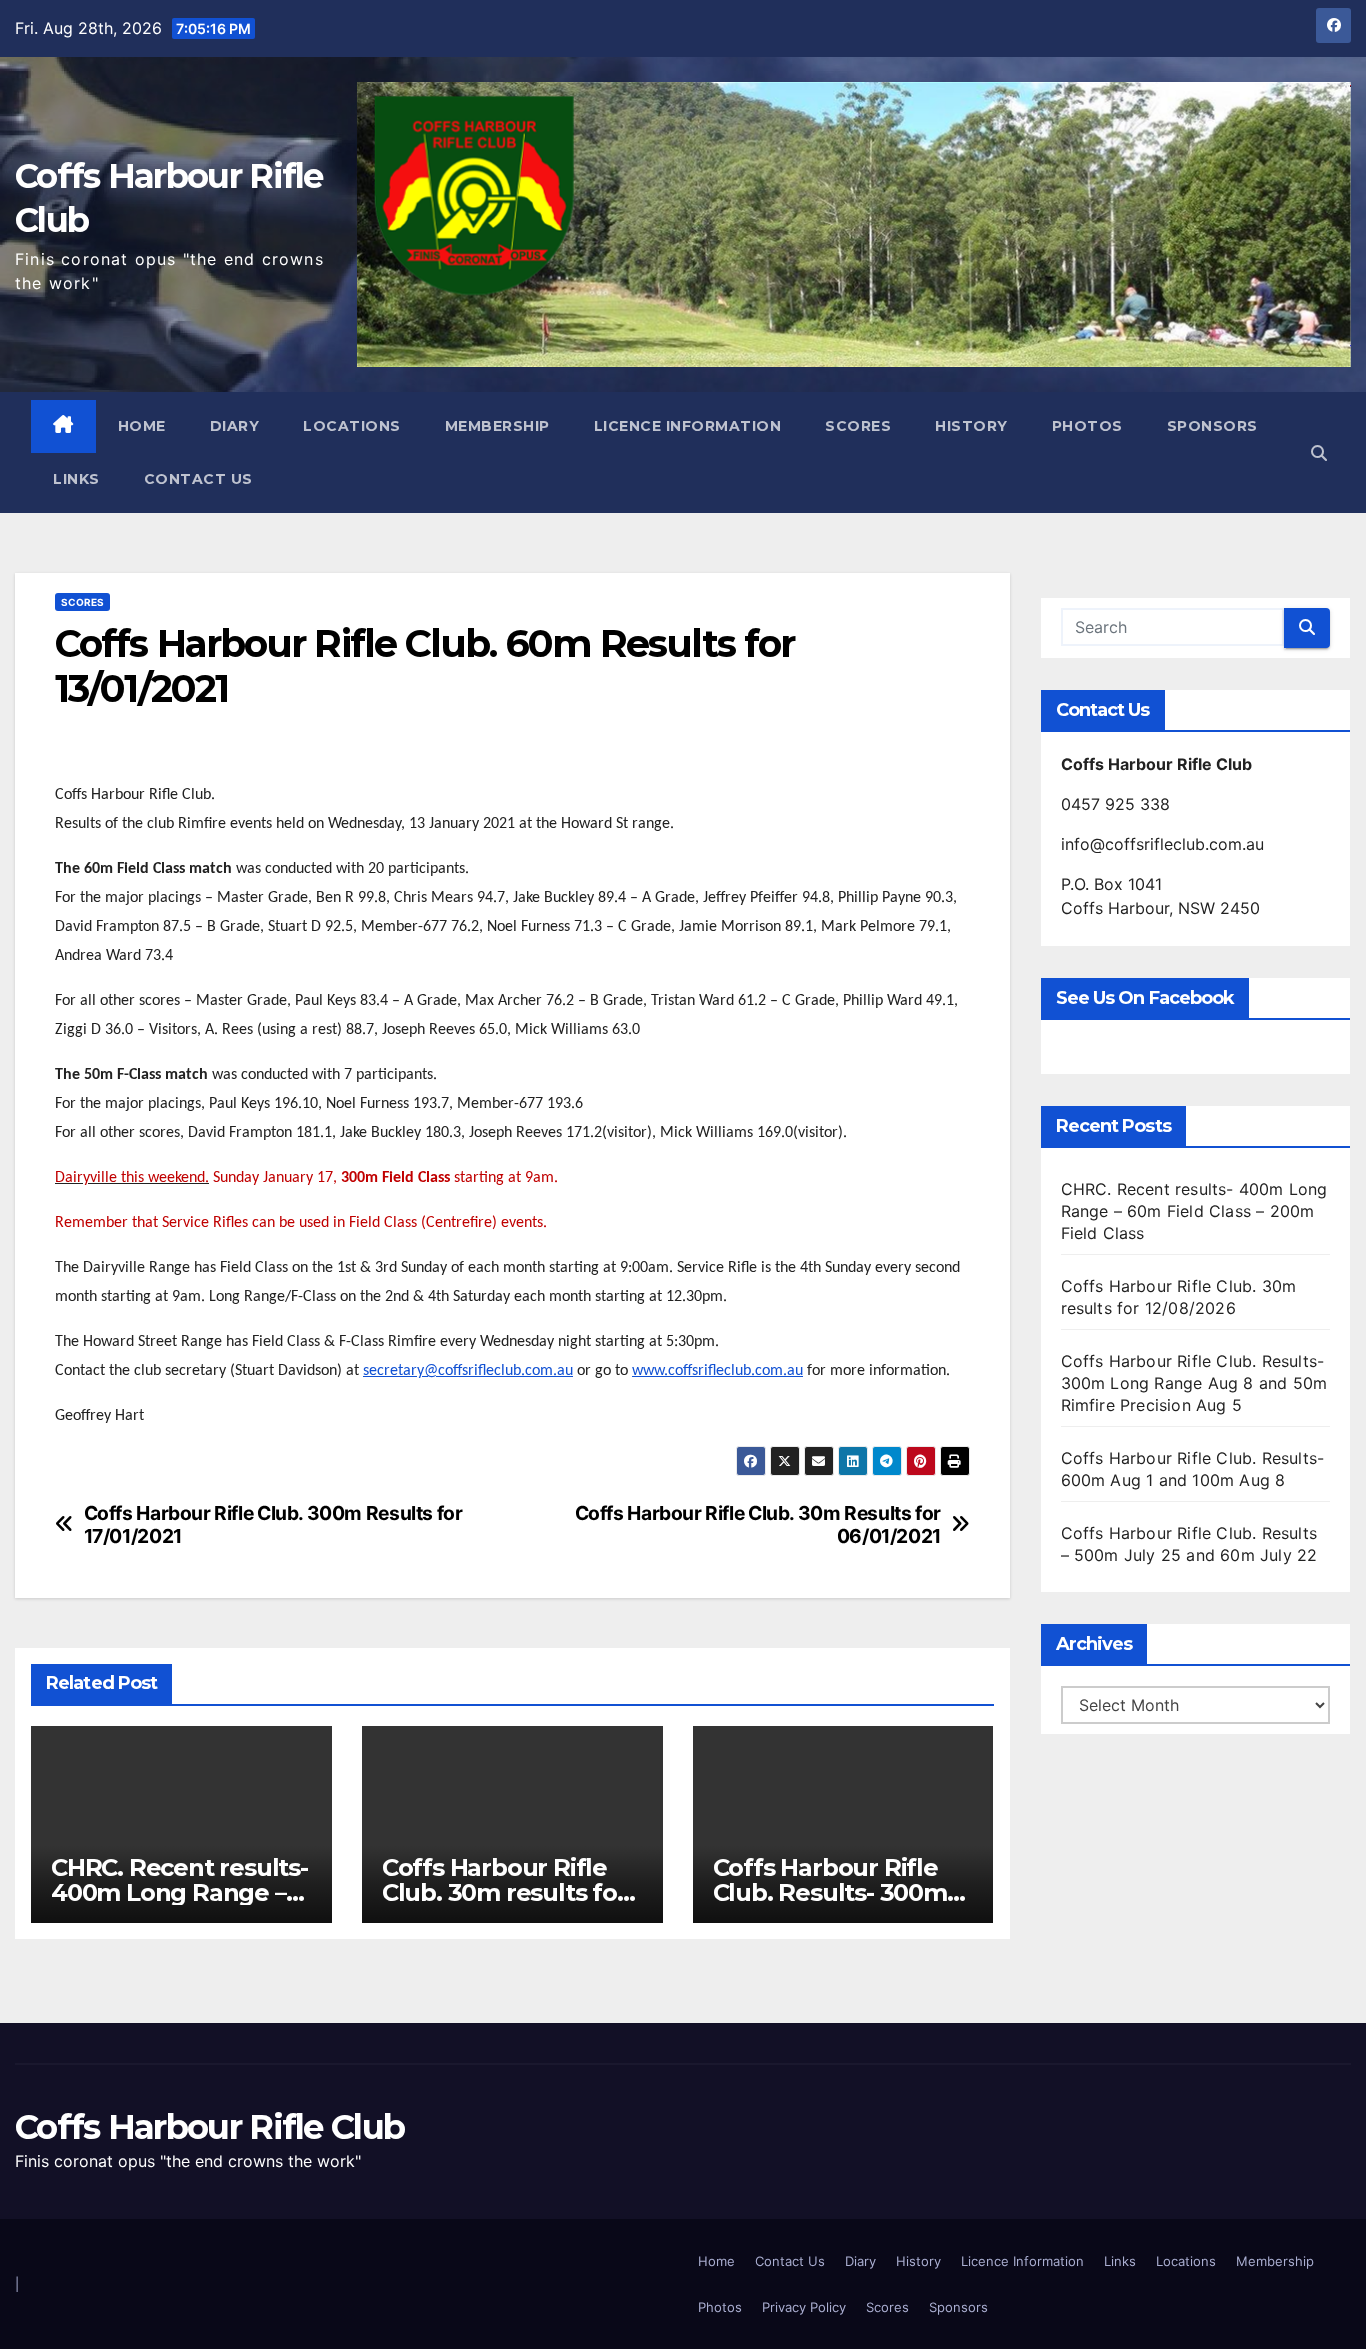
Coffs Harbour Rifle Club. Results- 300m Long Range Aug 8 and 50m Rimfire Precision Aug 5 (1194, 1383)
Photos (1087, 426)
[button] (1319, 453)
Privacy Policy (804, 2307)
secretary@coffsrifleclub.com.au (468, 1371)
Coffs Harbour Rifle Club (209, 2127)
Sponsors (1212, 426)
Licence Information (688, 426)
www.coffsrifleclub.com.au (717, 1371)
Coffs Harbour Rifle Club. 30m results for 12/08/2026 (504, 1892)
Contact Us (198, 479)
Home (142, 426)
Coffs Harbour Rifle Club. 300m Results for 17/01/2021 (273, 1525)
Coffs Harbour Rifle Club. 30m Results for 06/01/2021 (758, 1525)
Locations (352, 426)
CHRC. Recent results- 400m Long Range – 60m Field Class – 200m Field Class (1194, 1211)
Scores (858, 426)
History (971, 426)
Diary (235, 426)
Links (76, 479)
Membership (497, 426)
